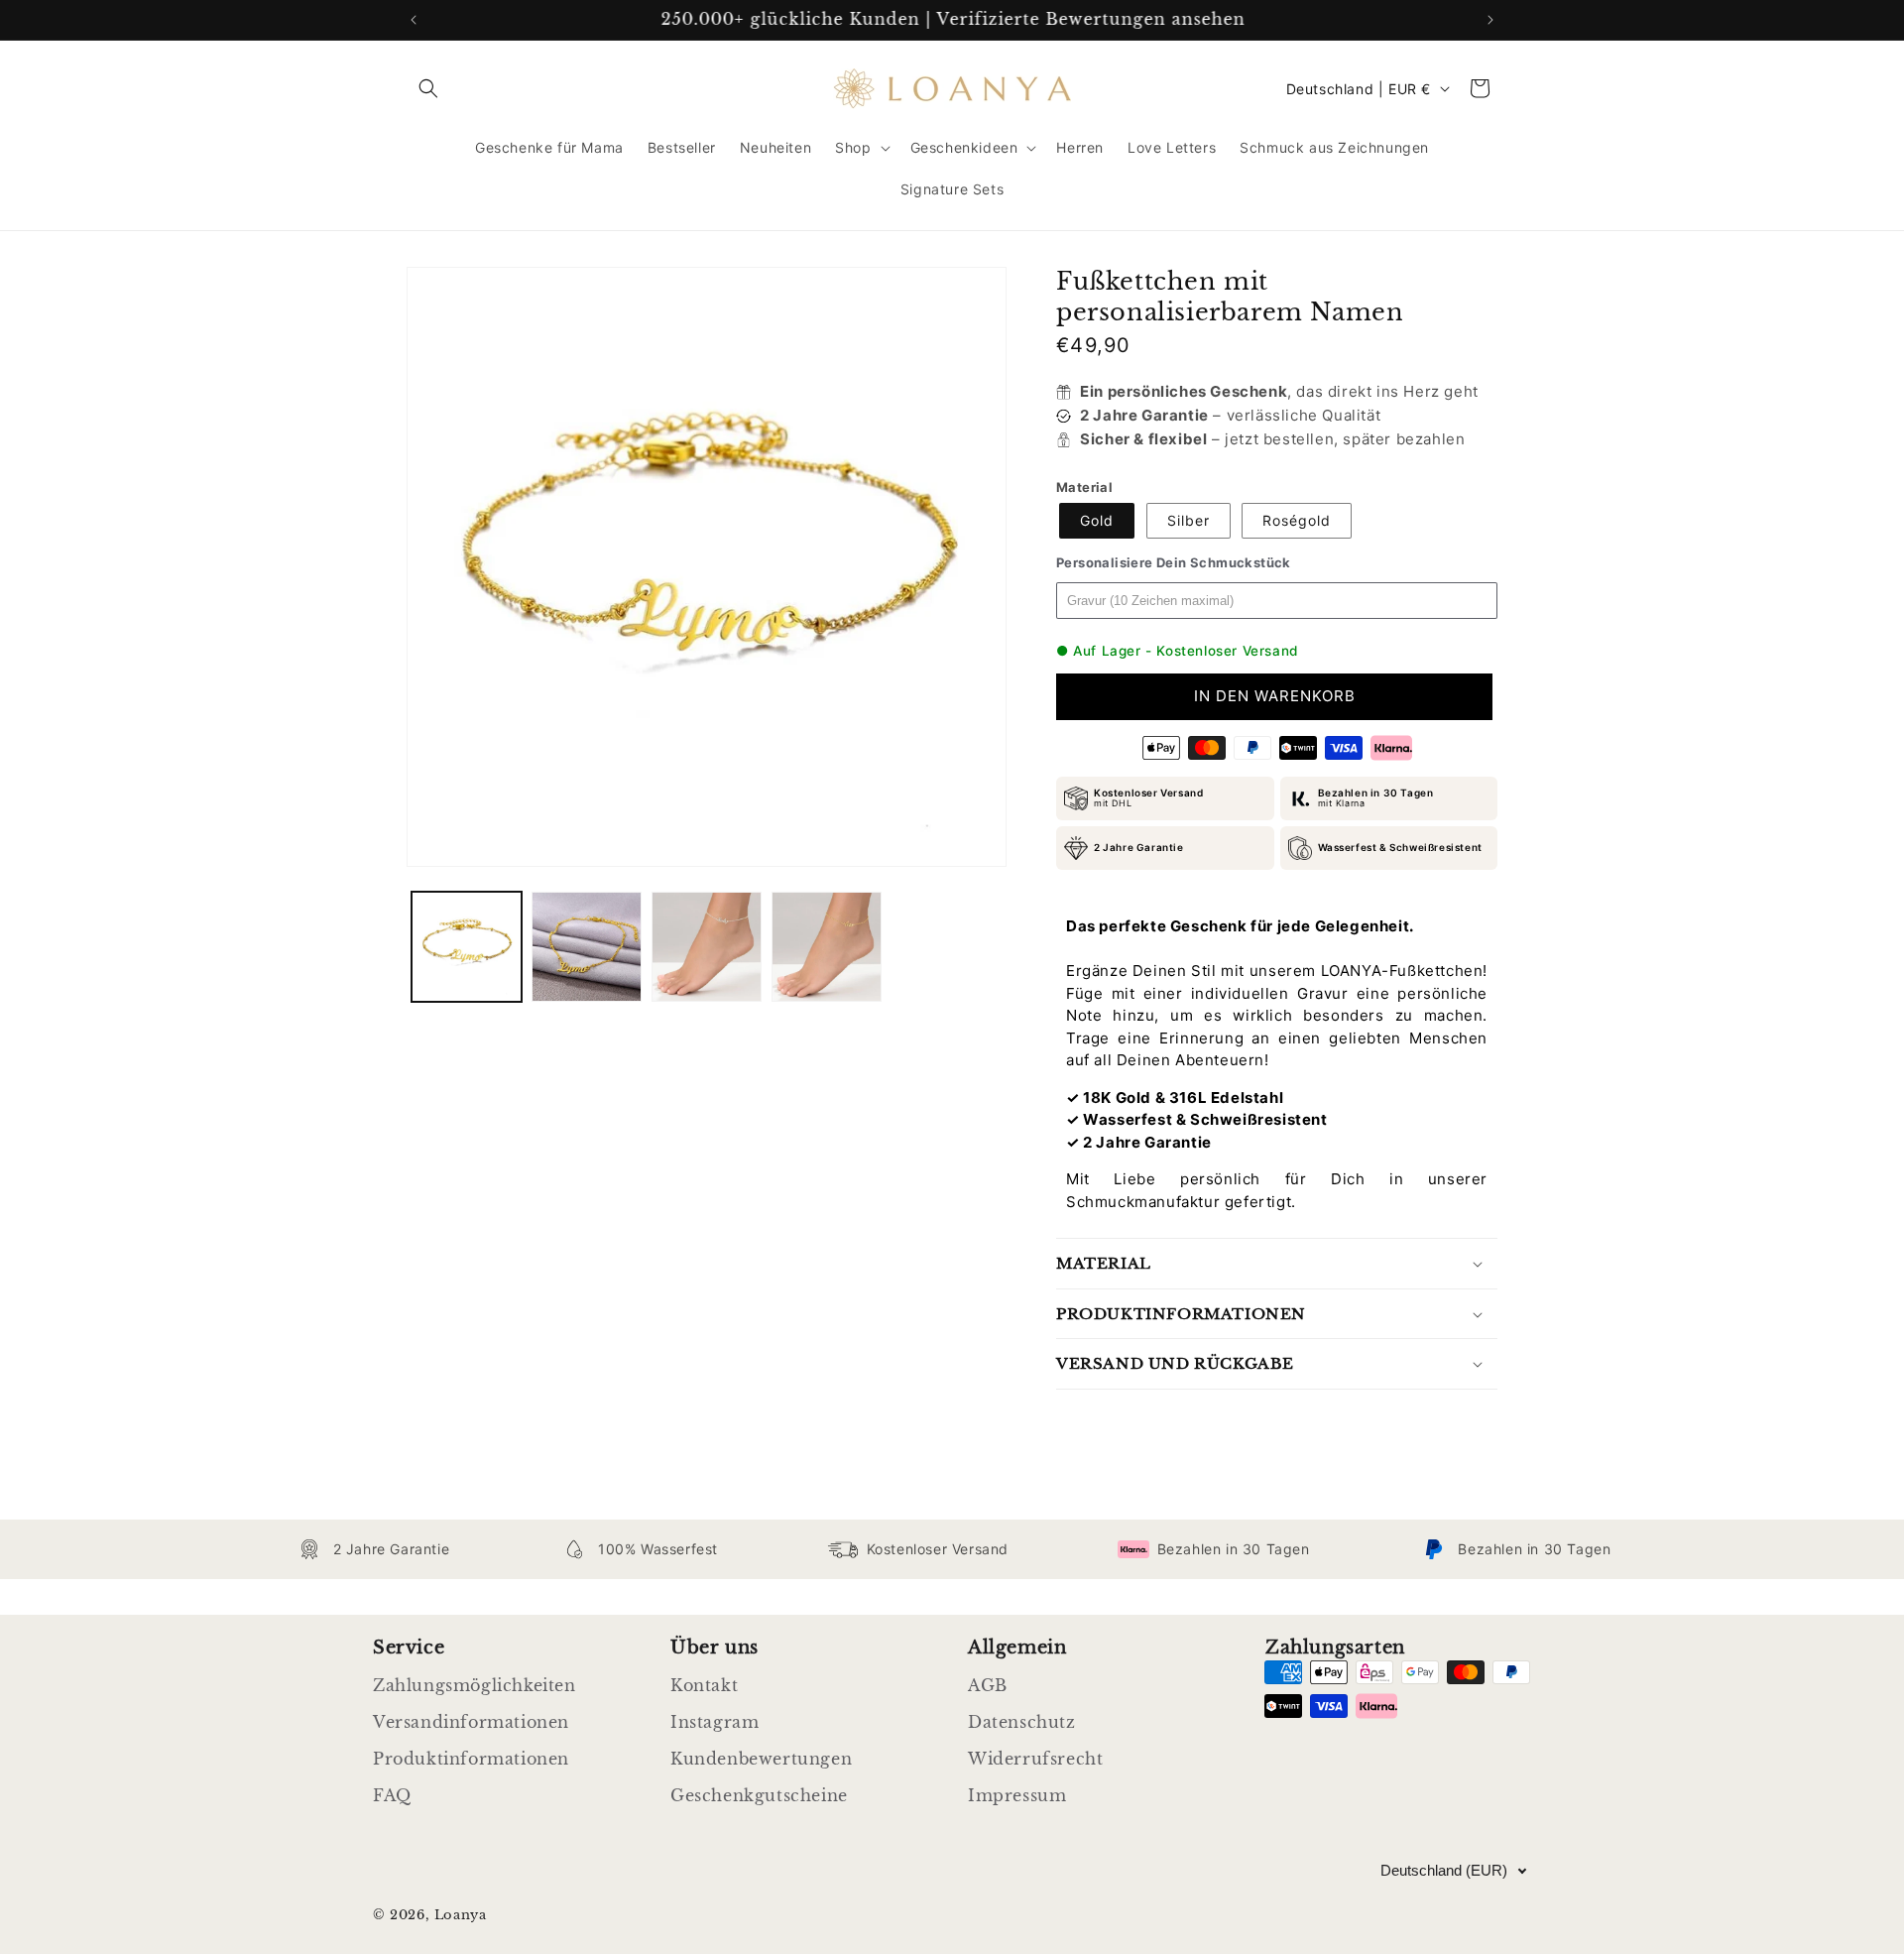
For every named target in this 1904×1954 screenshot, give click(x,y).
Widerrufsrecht (1035, 1759)
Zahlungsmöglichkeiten (475, 1685)
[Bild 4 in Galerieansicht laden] (827, 947)
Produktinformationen (471, 1759)
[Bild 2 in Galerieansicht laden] (587, 947)
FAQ (392, 1795)
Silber (1189, 520)
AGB (988, 1685)
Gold (1097, 520)
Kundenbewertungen (761, 1759)
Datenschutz (1022, 1722)
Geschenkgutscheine (759, 1795)
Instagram (714, 1722)
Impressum (1017, 1795)
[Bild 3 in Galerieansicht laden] (707, 947)
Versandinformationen (471, 1722)
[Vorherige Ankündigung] (414, 20)
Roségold (1297, 520)
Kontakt (704, 1685)
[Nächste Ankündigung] (1490, 20)
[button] (428, 88)
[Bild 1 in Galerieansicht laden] (467, 947)
